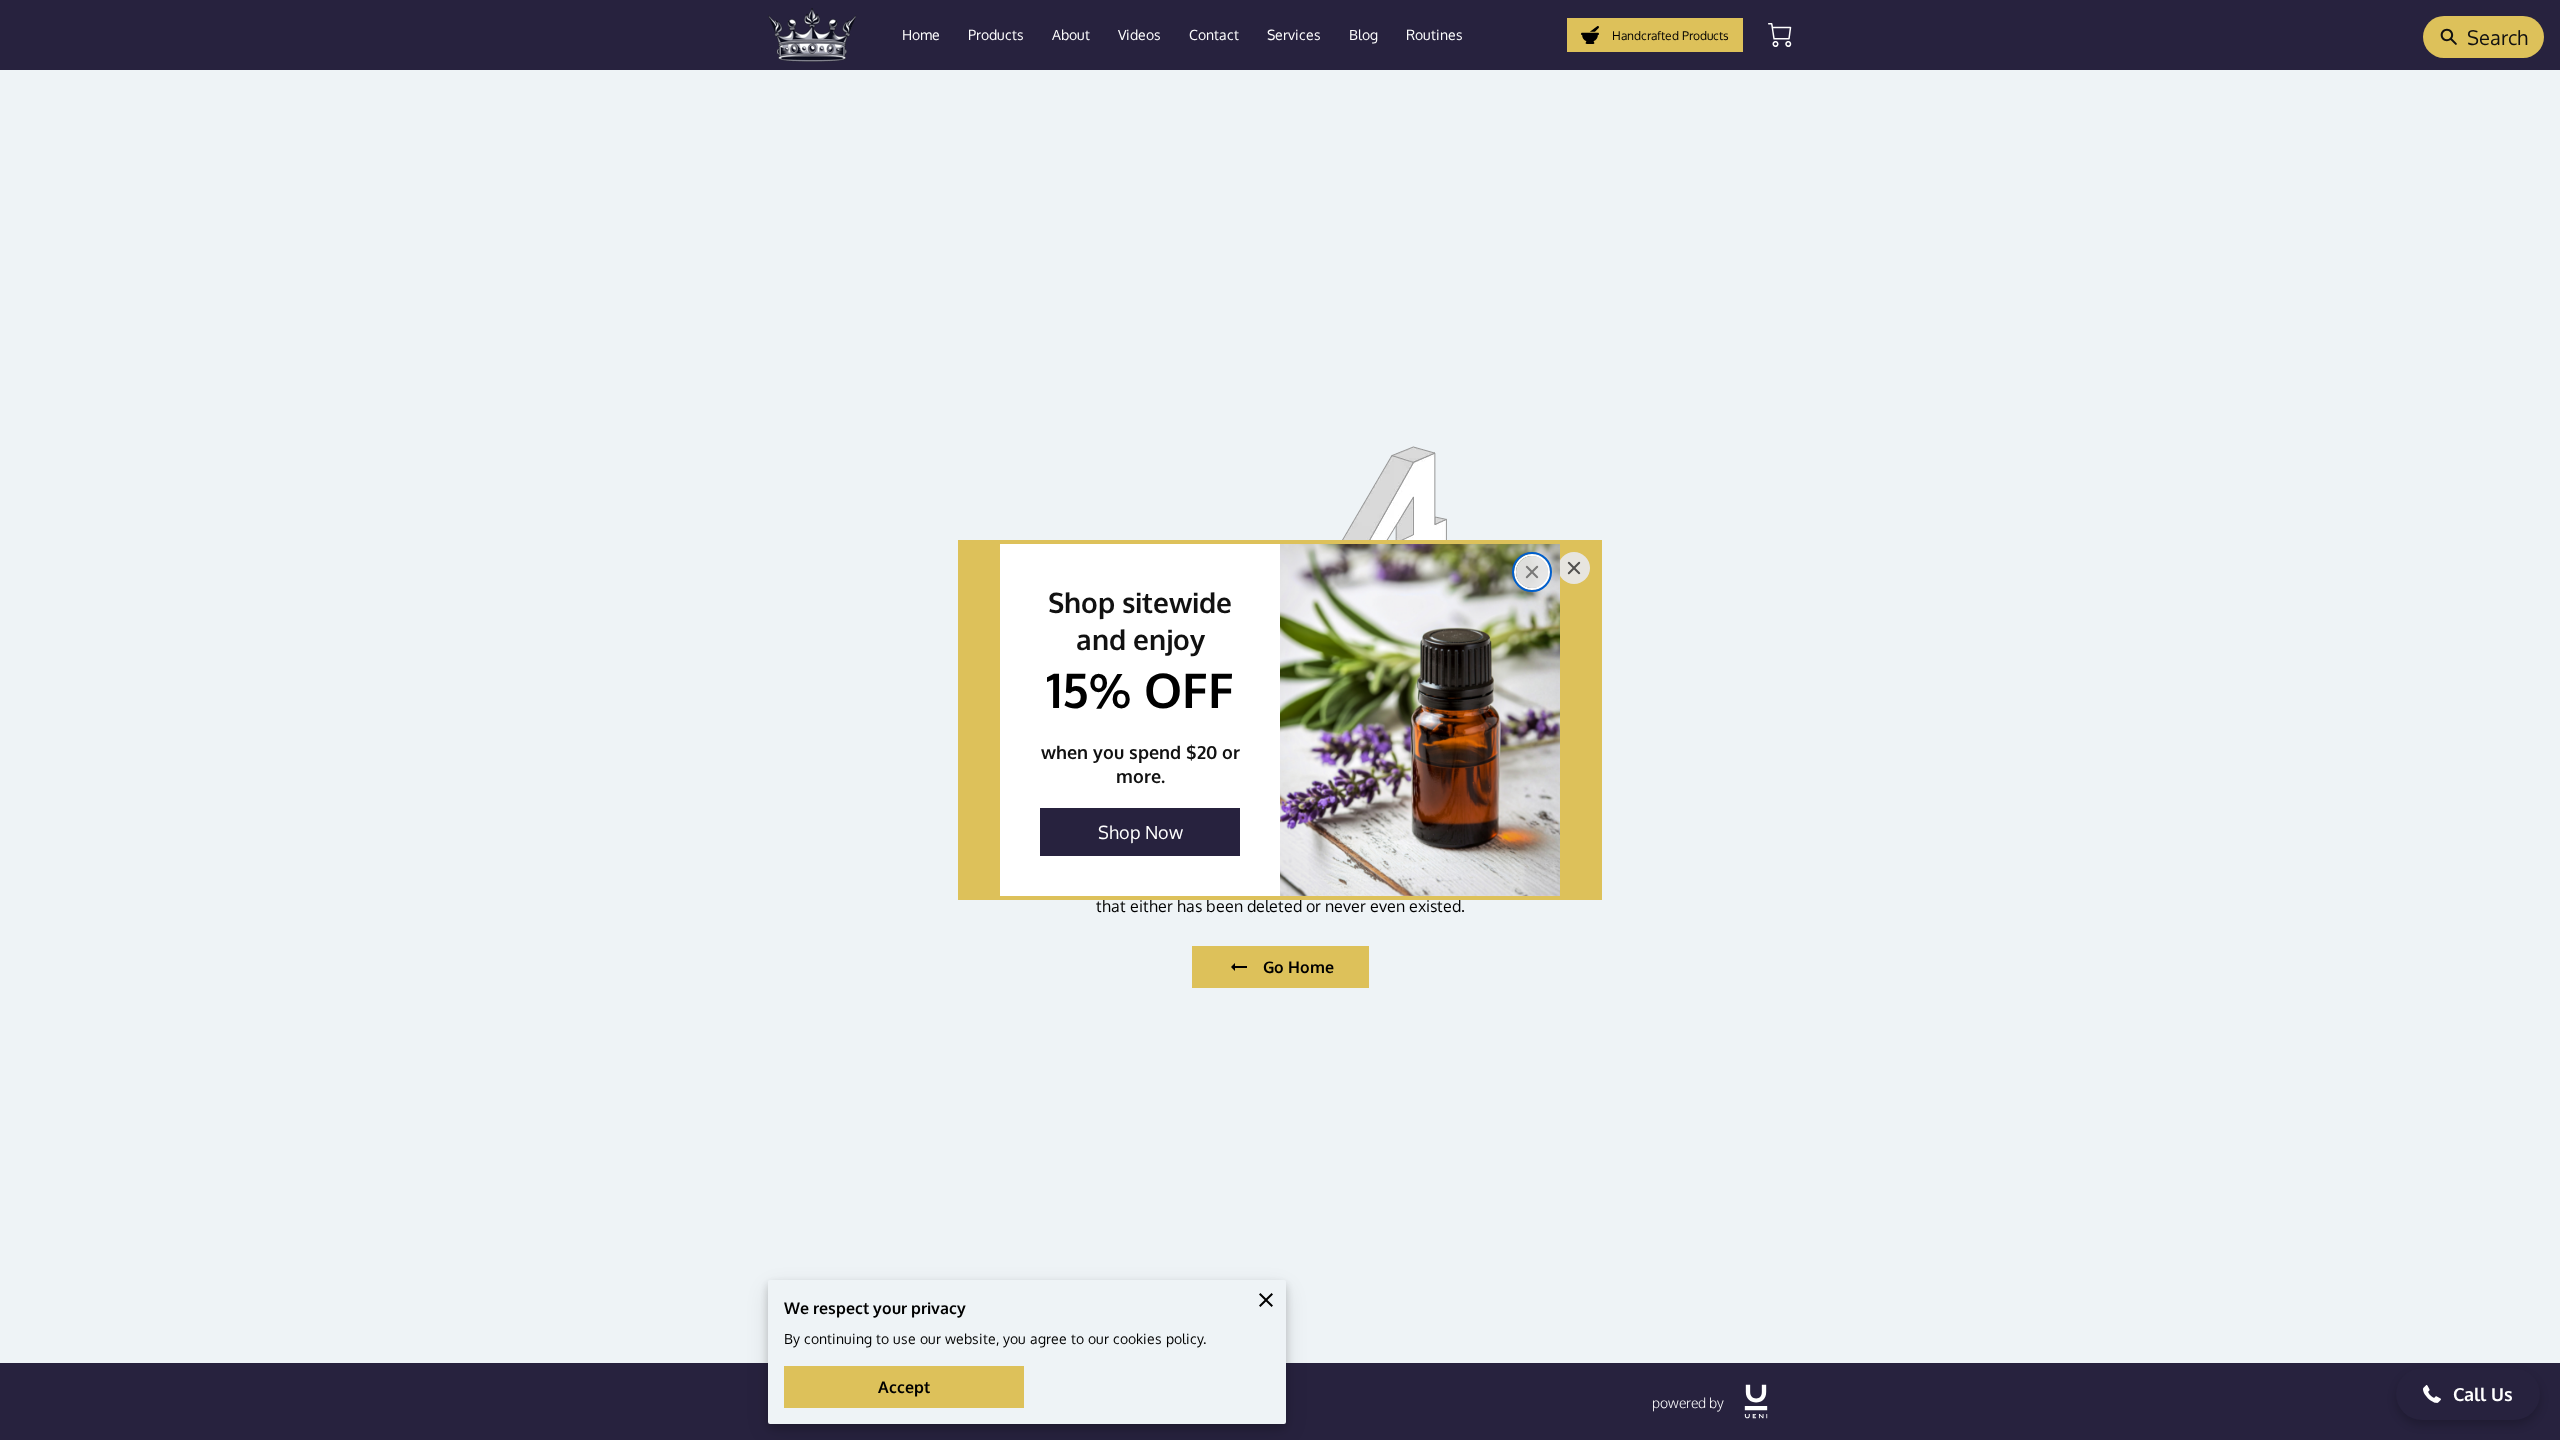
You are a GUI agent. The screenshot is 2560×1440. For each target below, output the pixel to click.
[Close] (1532, 572)
